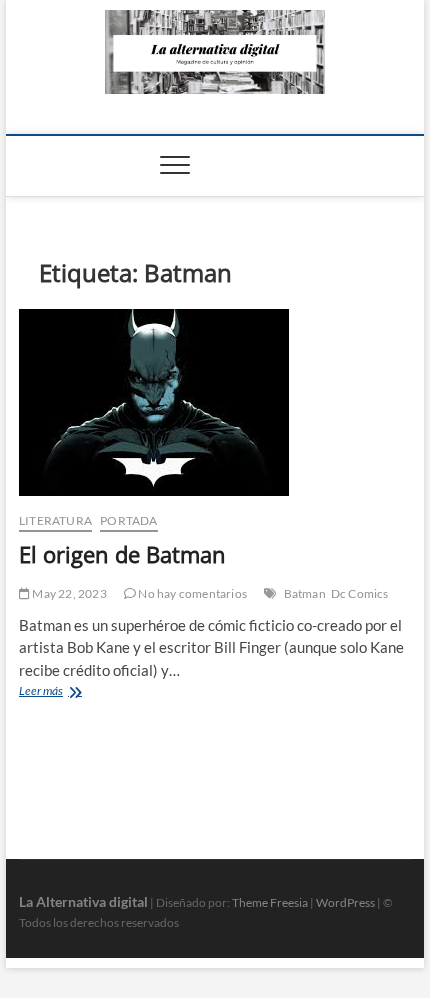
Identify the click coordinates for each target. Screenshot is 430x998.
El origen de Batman (122, 554)
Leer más (59, 692)
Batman (305, 593)
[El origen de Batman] (215, 402)
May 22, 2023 (68, 593)
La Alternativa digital (83, 901)
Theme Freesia (270, 902)
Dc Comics (360, 593)
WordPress (345, 902)
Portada (128, 520)
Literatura (55, 520)
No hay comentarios (191, 593)
